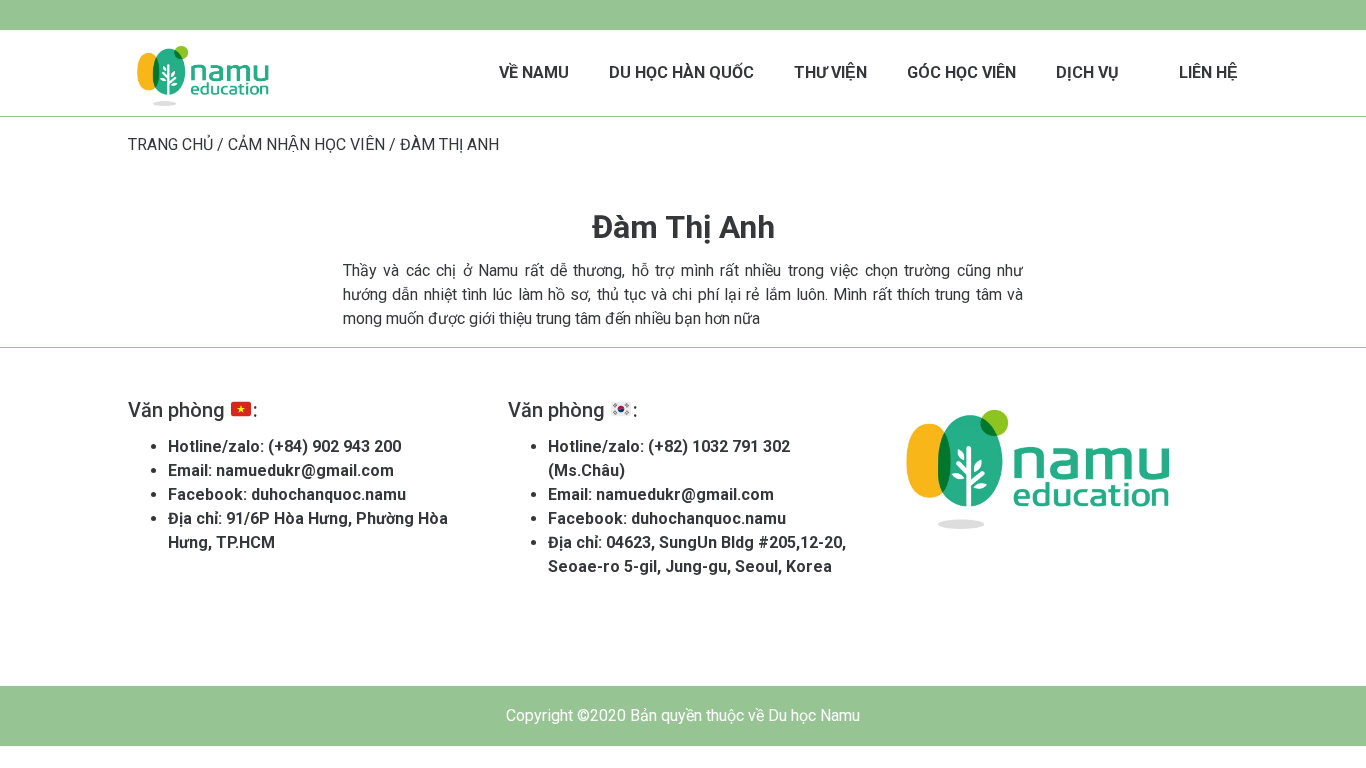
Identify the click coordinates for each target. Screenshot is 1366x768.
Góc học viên (961, 72)
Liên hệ (1208, 72)
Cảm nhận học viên (306, 144)
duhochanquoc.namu (328, 494)
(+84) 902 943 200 (334, 446)
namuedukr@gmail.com (305, 470)
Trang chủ (170, 144)
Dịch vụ (1087, 72)
